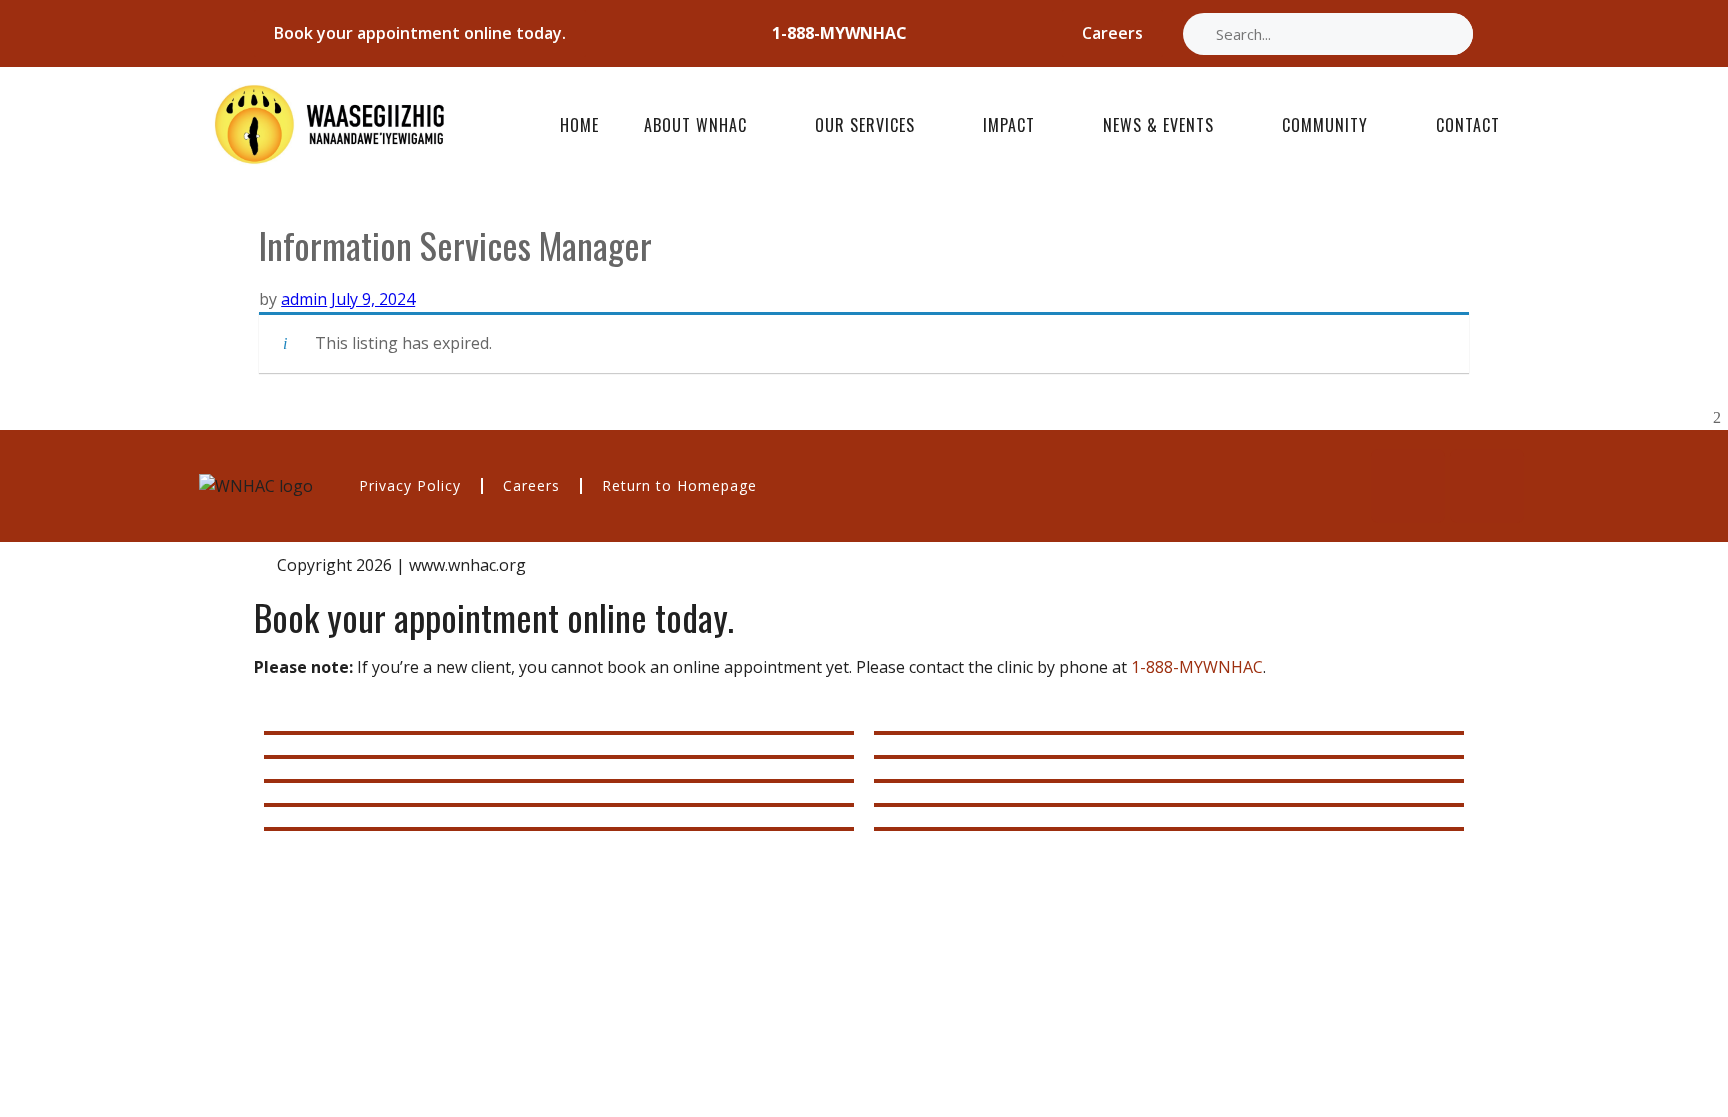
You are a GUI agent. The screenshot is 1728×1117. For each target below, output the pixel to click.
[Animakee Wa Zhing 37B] (1169, 781)
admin (304, 299)
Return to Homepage (679, 485)
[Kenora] (559, 733)
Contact (1468, 125)
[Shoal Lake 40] (1169, 733)
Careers (531, 485)
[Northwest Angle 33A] (559, 757)
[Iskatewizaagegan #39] (1169, 829)
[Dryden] (1169, 805)
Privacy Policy (410, 485)
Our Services (865, 125)
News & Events (1158, 125)
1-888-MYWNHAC (1197, 667)
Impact (1009, 125)
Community (1325, 125)
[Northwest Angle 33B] (559, 829)
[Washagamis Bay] (1169, 757)
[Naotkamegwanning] (559, 805)
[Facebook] (1408, 486)
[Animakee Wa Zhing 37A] (559, 781)
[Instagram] (1487, 486)
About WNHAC (695, 125)
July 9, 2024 (373, 299)
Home (579, 125)
